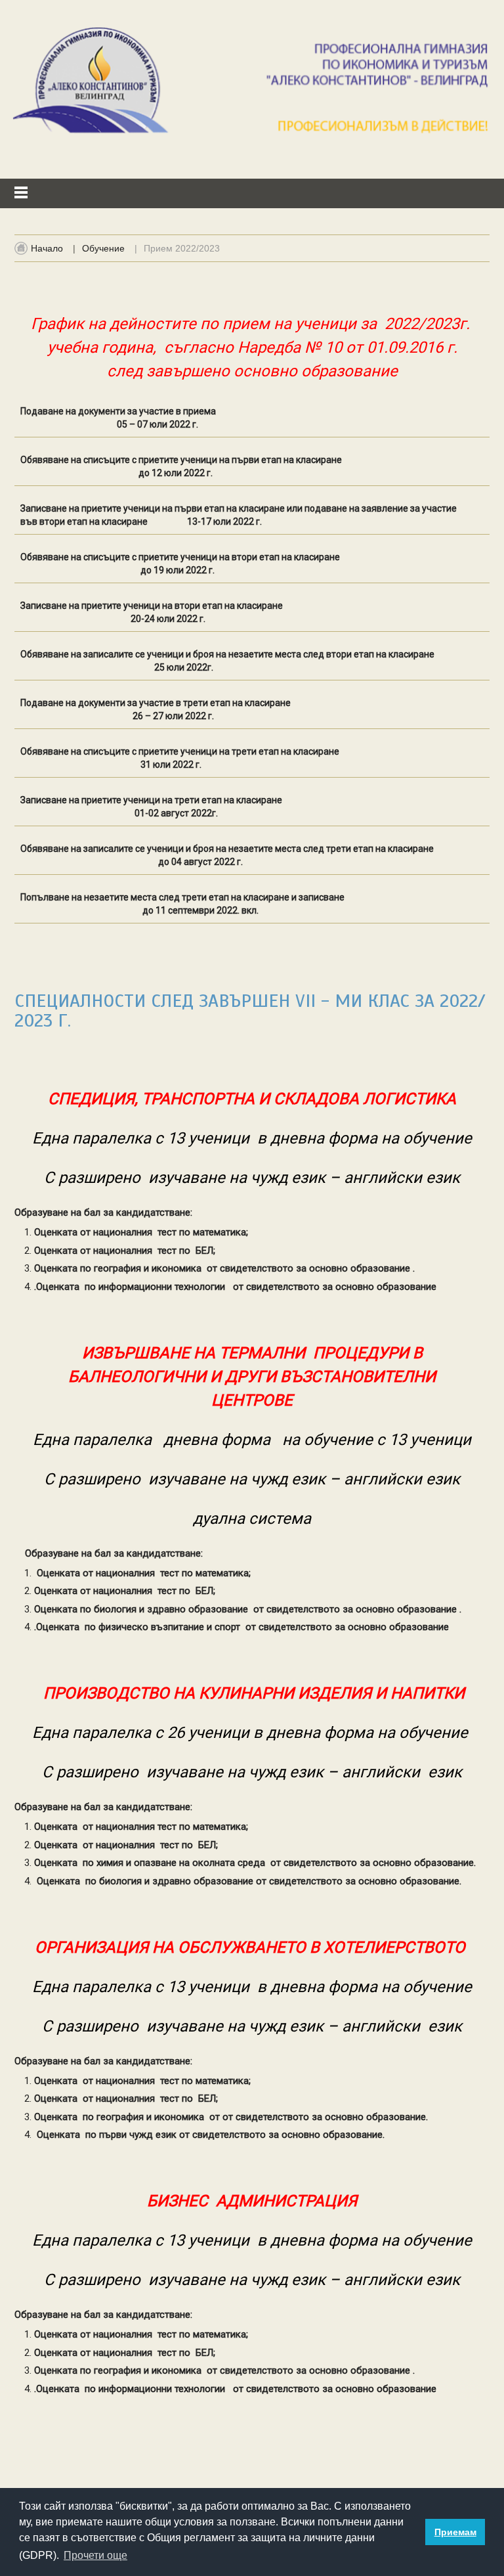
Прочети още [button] (95, 2555)
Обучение (103, 248)
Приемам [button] (455, 2532)
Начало (47, 248)
